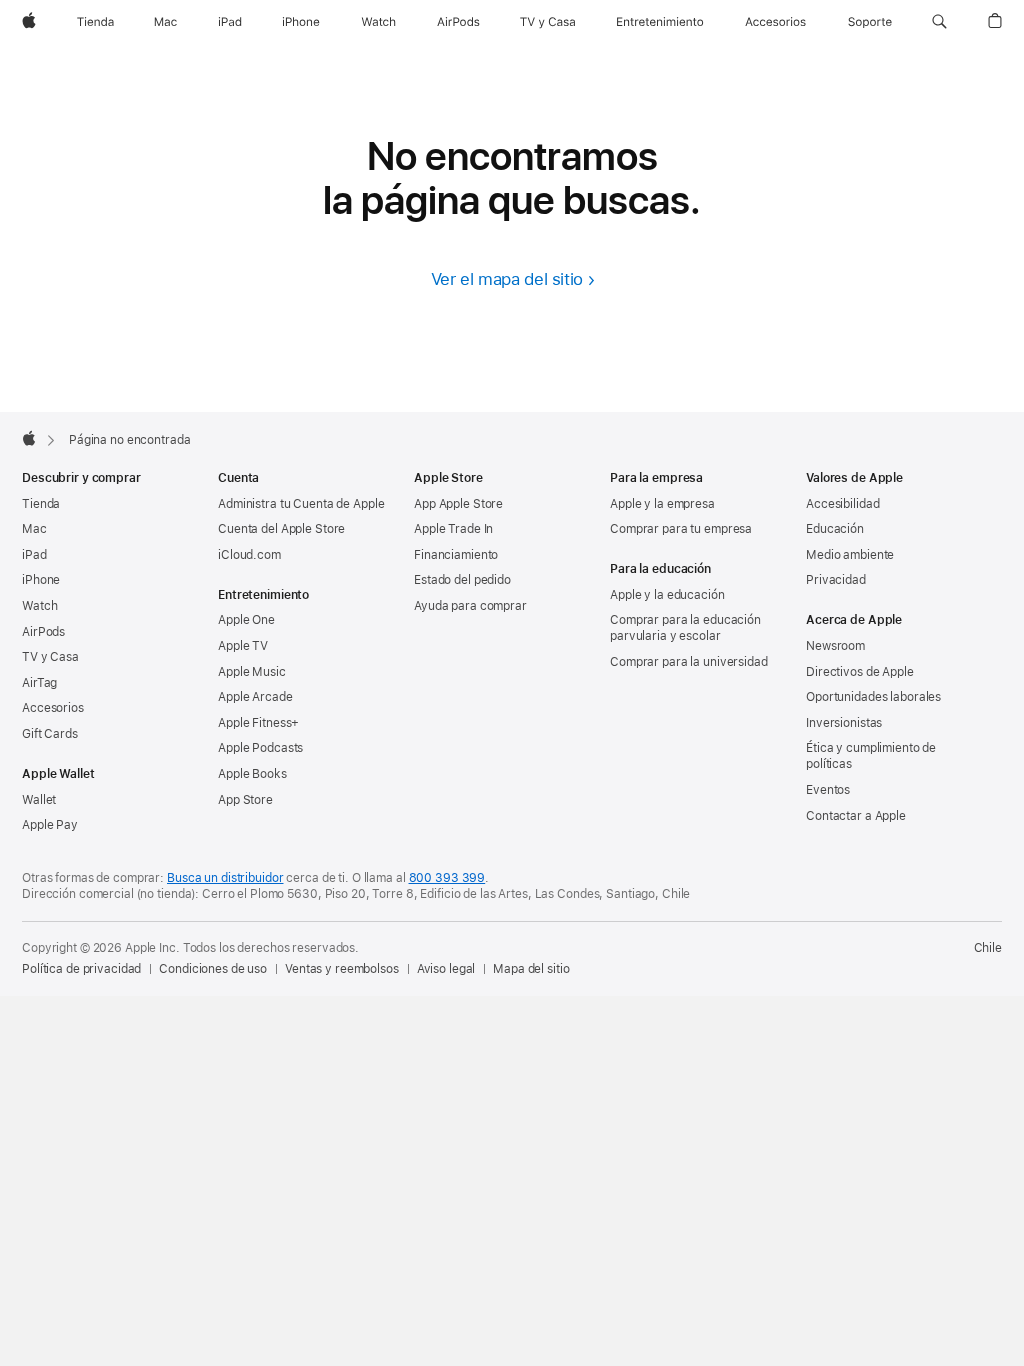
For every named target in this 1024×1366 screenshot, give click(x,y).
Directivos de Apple (860, 672)
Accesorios (53, 708)
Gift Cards (50, 734)
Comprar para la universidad (689, 662)
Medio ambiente (850, 555)
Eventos (828, 790)
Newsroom (835, 646)
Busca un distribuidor (225, 878)
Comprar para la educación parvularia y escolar (685, 628)
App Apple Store (458, 504)
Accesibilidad (842, 504)
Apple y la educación (667, 595)
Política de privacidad (81, 969)
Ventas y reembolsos (342, 969)
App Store (245, 800)
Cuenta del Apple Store (281, 529)
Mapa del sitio (531, 969)
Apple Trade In (453, 529)
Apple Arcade (255, 697)
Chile (988, 948)
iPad (34, 555)
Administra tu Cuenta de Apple (301, 504)
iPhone (41, 580)
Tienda (41, 504)
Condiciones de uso (213, 969)
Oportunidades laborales (873, 697)
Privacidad (836, 580)
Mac (34, 529)
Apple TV (243, 646)
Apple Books (252, 774)
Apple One (246, 620)
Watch (39, 606)
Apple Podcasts (260, 748)
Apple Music (252, 672)
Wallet (39, 800)
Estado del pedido (462, 580)
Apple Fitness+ (258, 723)
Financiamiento (456, 555)
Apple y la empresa (662, 504)
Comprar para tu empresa (681, 529)
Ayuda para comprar (470, 606)
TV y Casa (50, 657)
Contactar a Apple (856, 816)
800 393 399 (447, 878)
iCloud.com (249, 555)
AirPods (43, 632)
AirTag (39, 683)
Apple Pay (50, 825)
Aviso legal (446, 969)
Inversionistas (844, 723)
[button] (939, 22)
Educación (835, 529)
